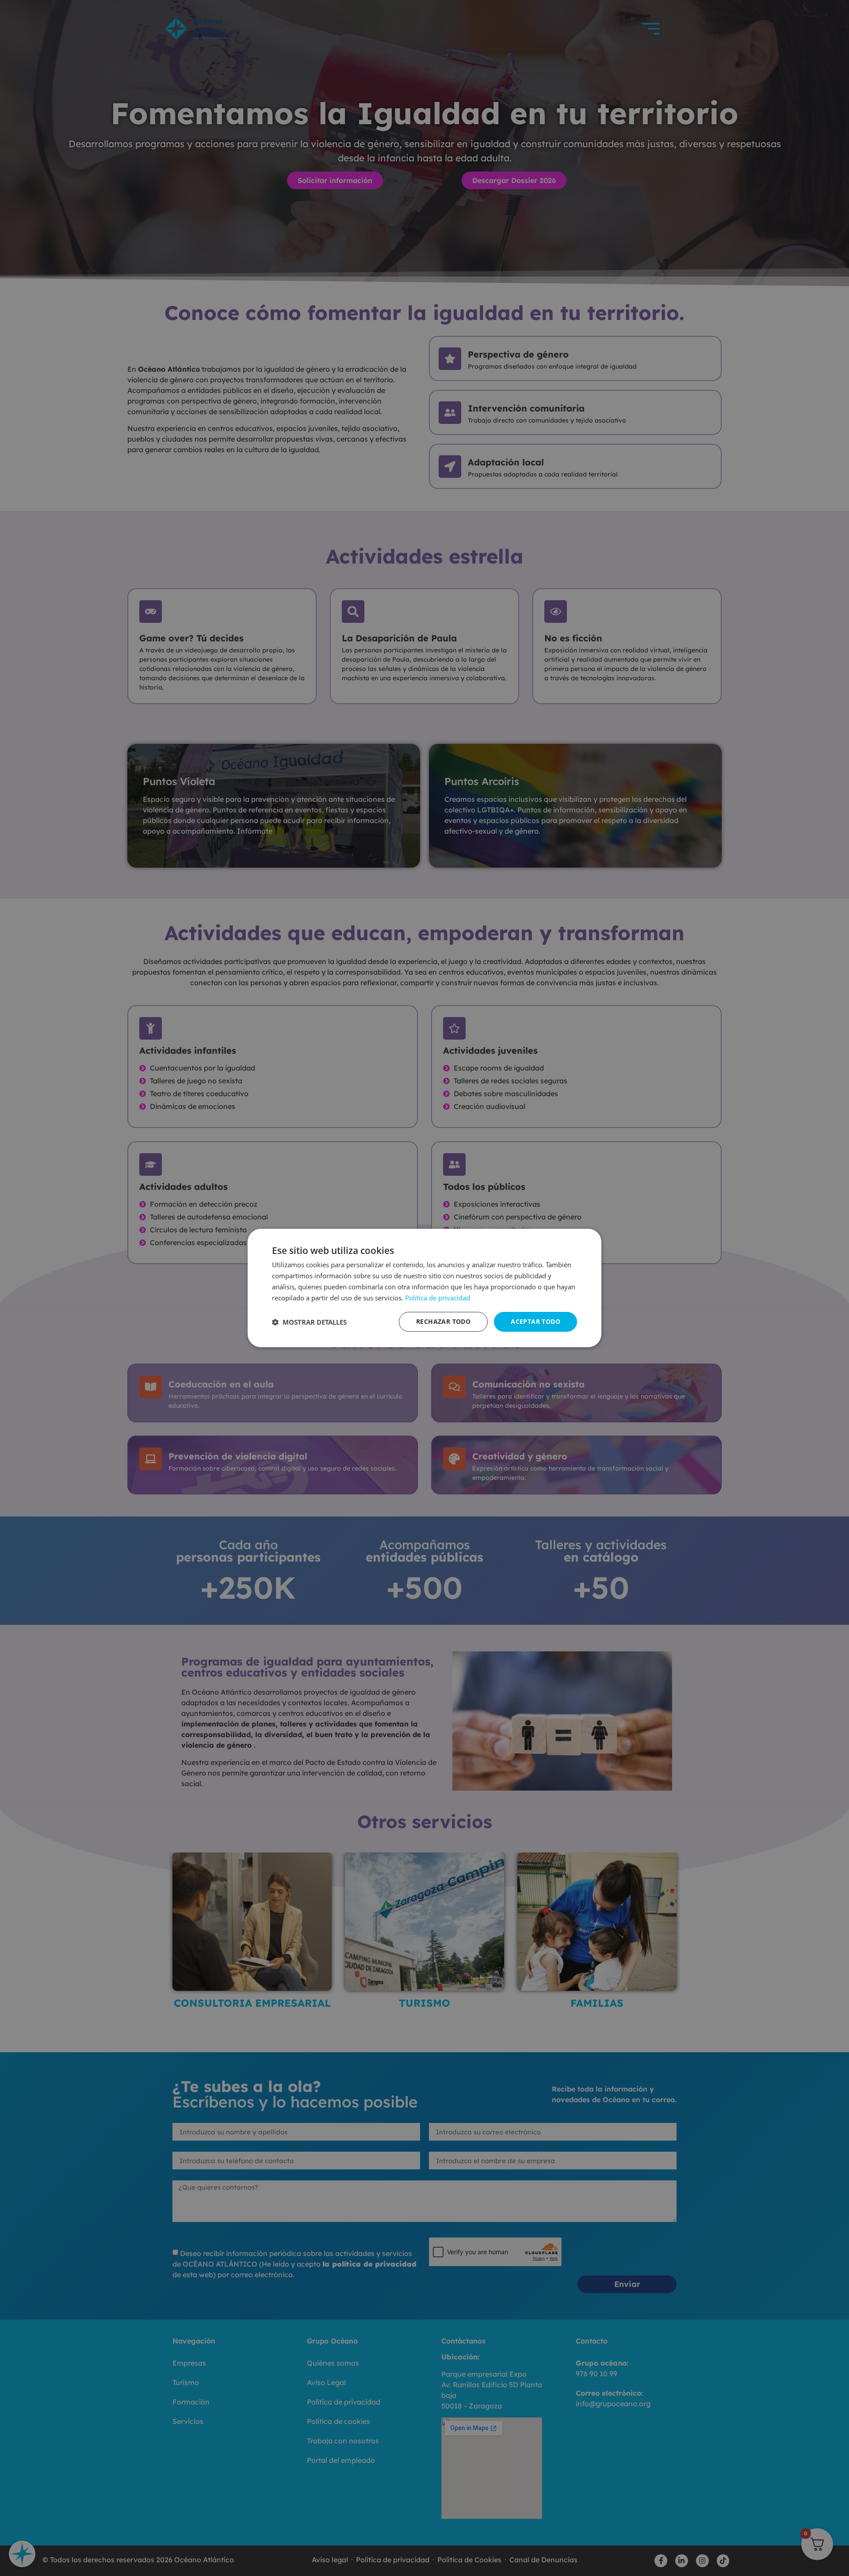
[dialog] (424, 1288)
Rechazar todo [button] (443, 1321)
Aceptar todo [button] (535, 1321)
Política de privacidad (438, 1298)
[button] (309, 1322)
